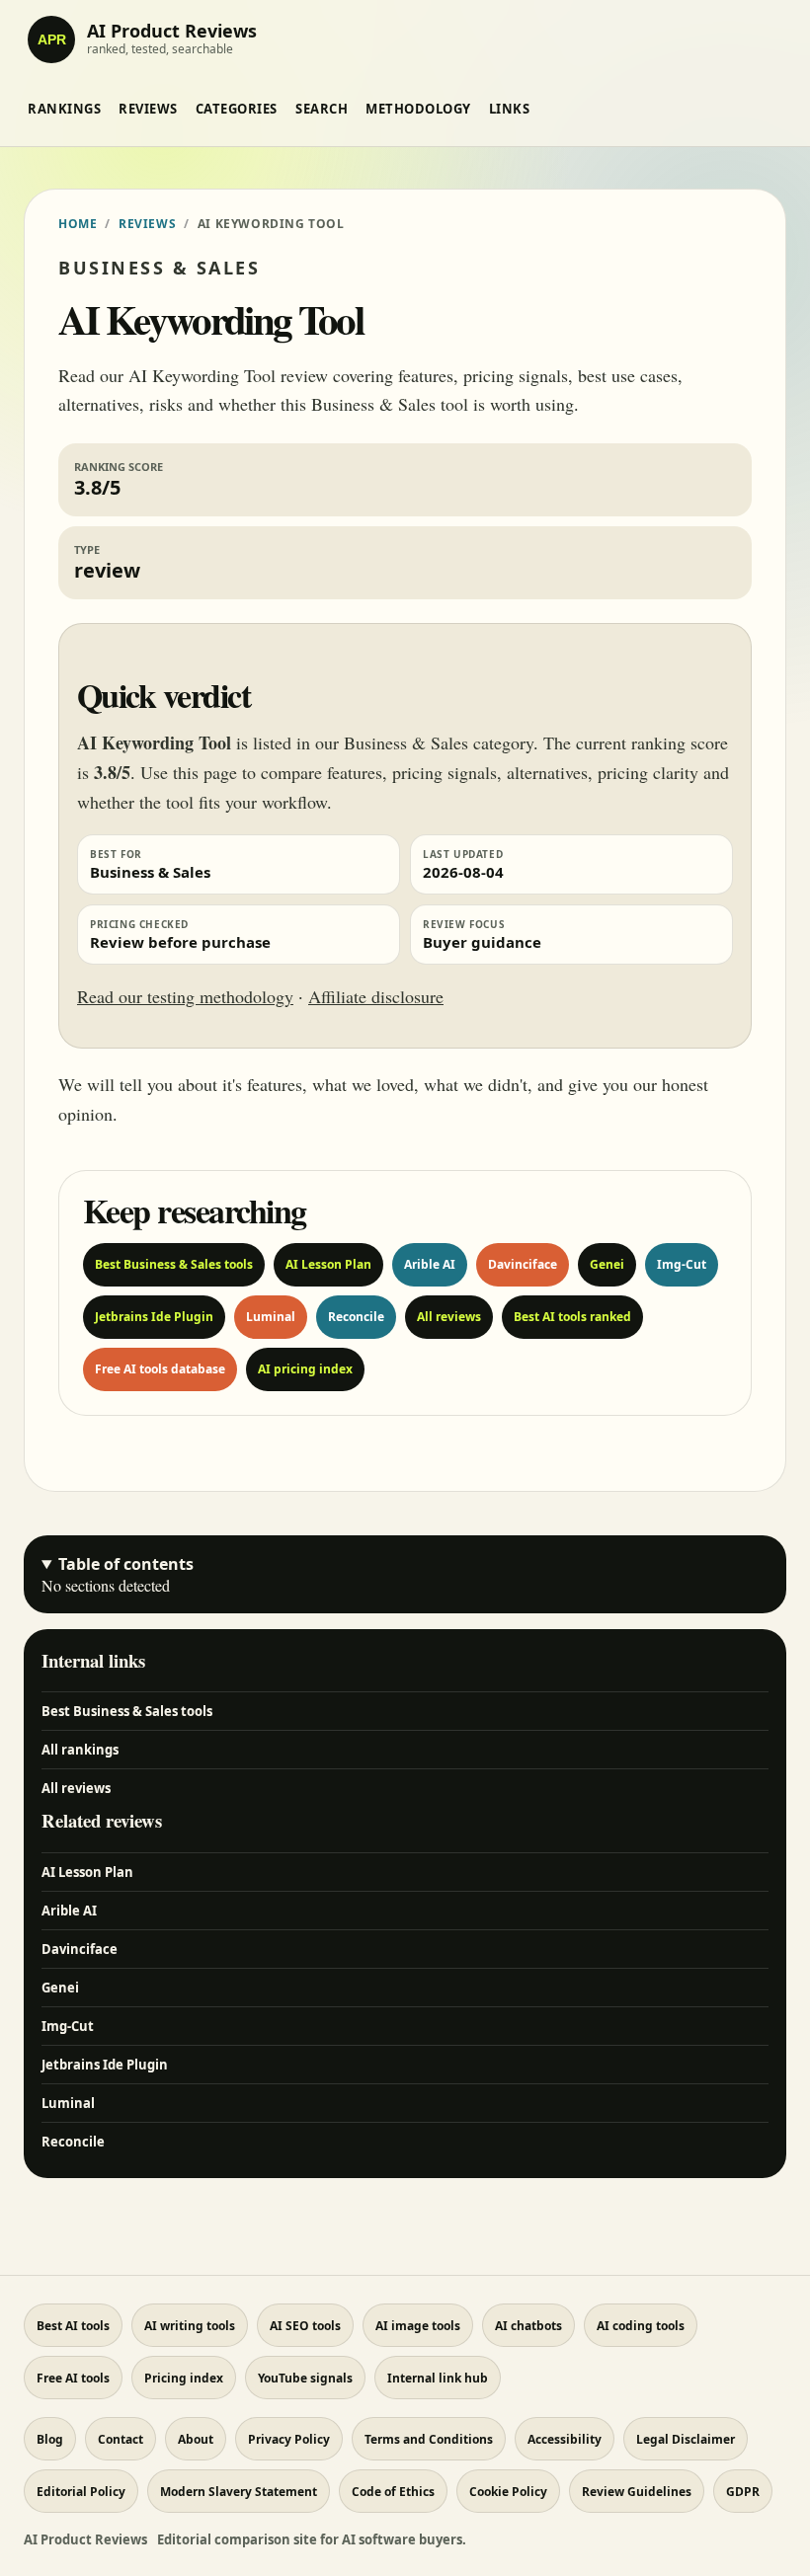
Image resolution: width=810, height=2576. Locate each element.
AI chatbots (528, 2326)
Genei (607, 1264)
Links (510, 109)
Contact (121, 2439)
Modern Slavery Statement (239, 2492)
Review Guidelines (637, 2492)
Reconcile (356, 1317)
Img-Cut (682, 1264)
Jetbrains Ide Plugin (154, 1317)
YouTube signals (305, 2378)
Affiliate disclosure (376, 996)
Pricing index (184, 2378)
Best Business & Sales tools (174, 1264)
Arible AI (430, 1264)
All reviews (449, 1317)
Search (322, 109)
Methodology (418, 109)
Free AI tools (73, 2378)
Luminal (271, 1317)
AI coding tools (641, 2326)
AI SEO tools (305, 2326)
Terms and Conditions (429, 2439)
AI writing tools (190, 2326)
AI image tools (418, 2326)
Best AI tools (73, 2326)
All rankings (80, 1750)
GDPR (743, 2492)
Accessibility (565, 2439)
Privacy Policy (289, 2439)
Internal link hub (438, 2378)
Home (78, 224)
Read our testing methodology (185, 996)
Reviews (148, 109)
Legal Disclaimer (686, 2439)
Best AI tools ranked (572, 1317)
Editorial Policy (81, 2492)
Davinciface (523, 1264)
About (196, 2439)
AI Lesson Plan (328, 1264)
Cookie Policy (508, 2492)
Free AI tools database (160, 1369)
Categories (237, 109)
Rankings (64, 109)
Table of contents (126, 1564)
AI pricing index (305, 1369)
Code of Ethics (393, 2492)
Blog (50, 2439)
